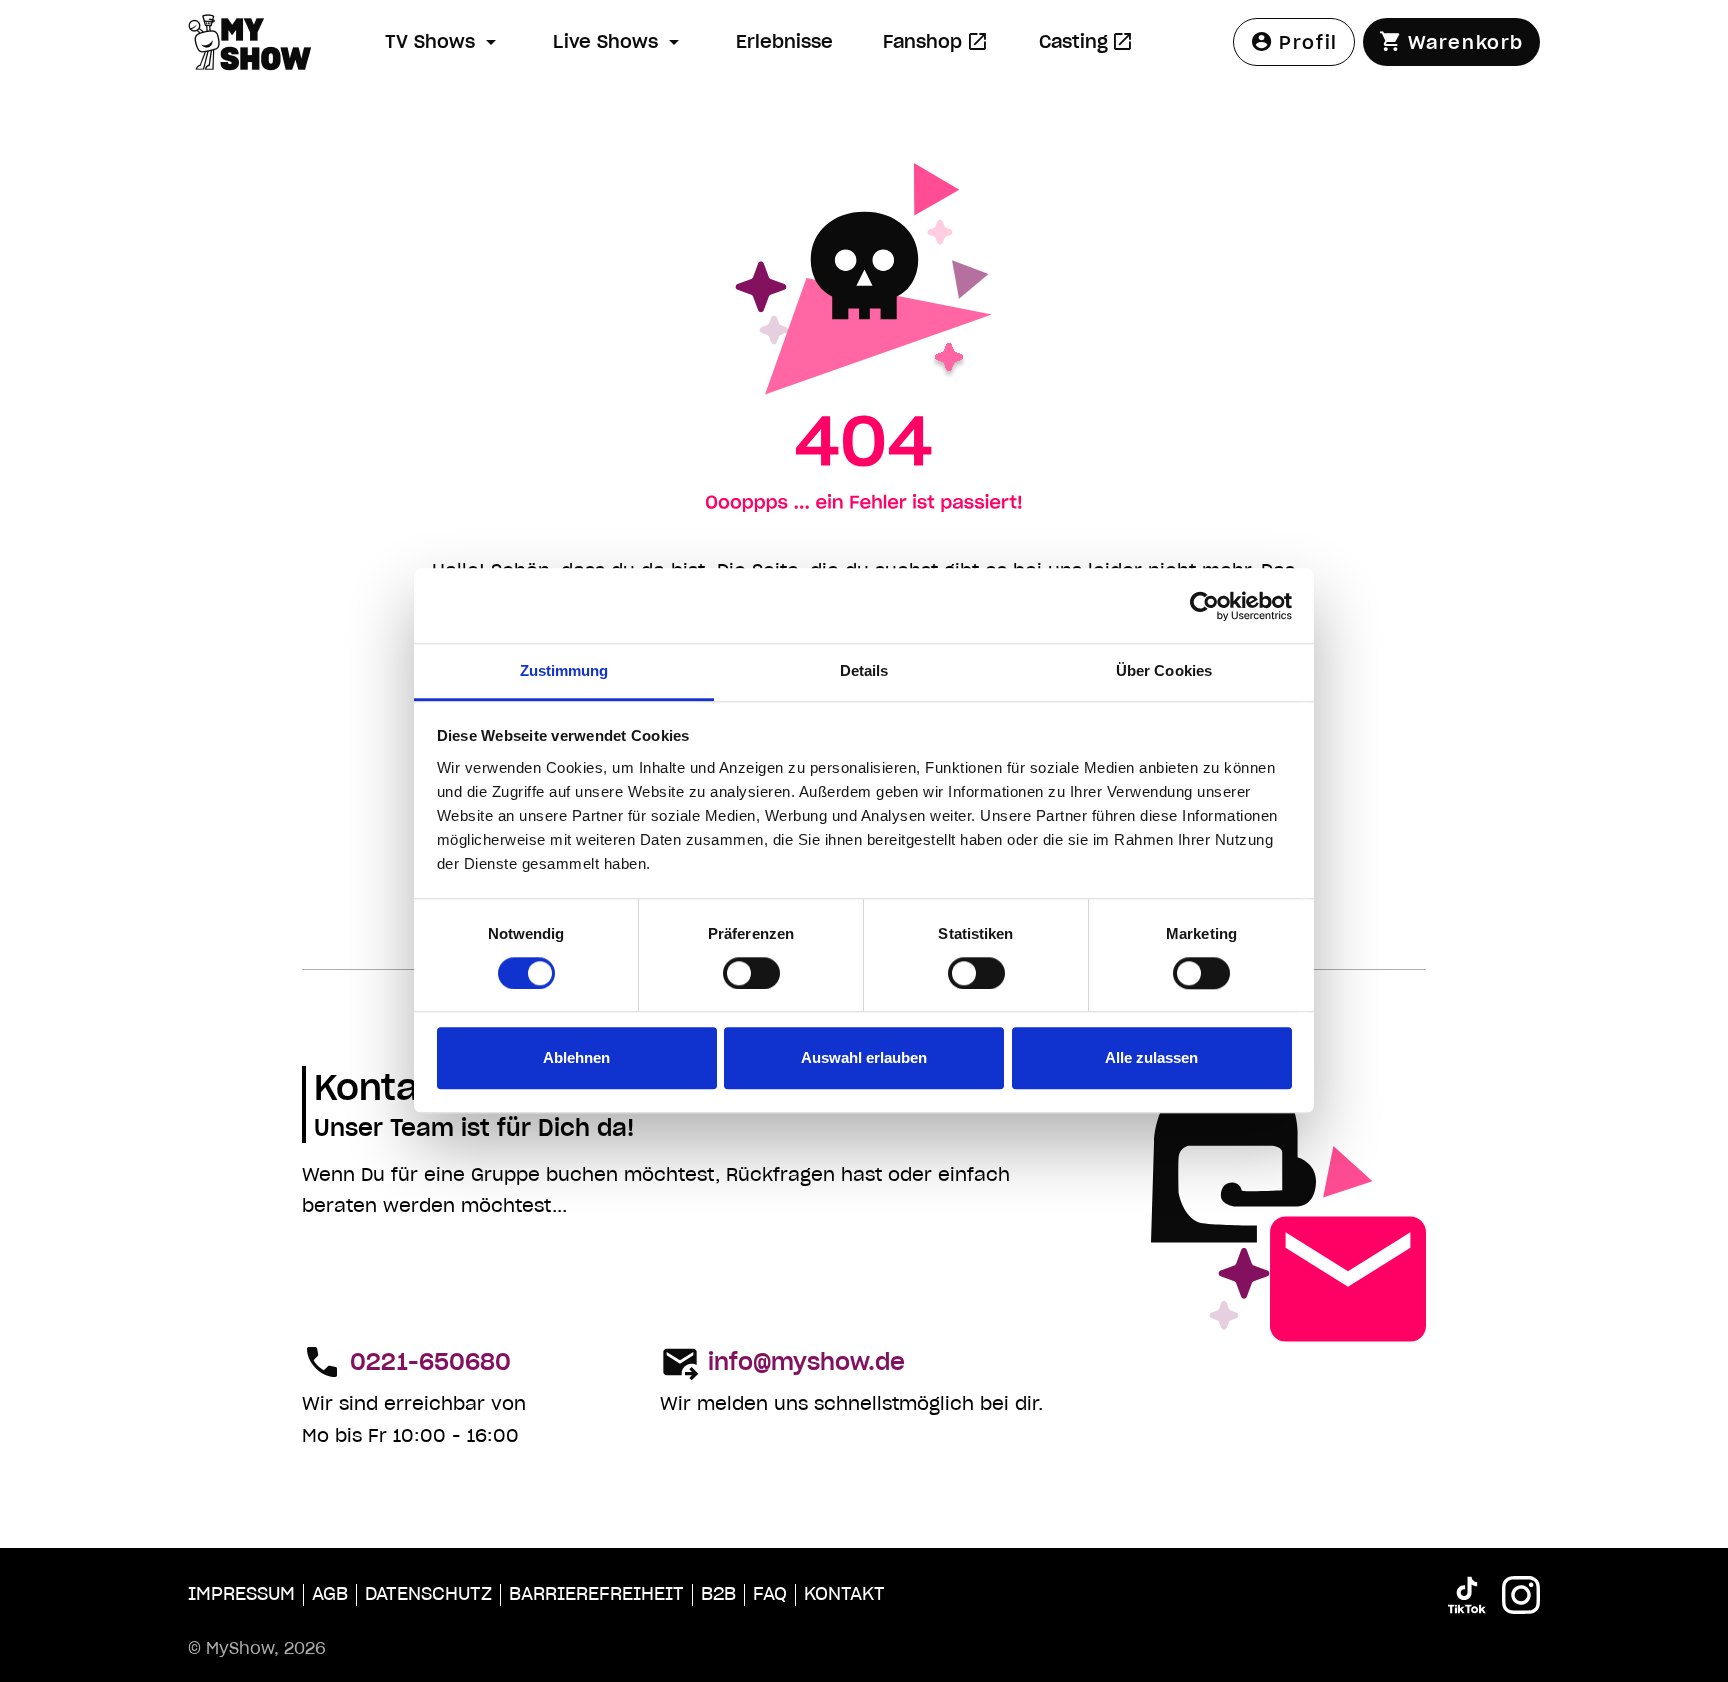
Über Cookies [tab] (1164, 670)
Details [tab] (864, 670)
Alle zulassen (1151, 1058)
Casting (1095, 48)
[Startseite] (278, 42)
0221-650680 (430, 1362)
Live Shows (605, 41)
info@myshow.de (806, 1362)
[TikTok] (1467, 1595)
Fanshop (944, 48)
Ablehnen (576, 1058)
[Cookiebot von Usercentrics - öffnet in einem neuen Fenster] (1204, 606)
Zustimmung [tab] (564, 670)
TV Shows (430, 41)
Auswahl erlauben (864, 1058)
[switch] (751, 974)
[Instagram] (1521, 1595)
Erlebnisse (784, 41)
